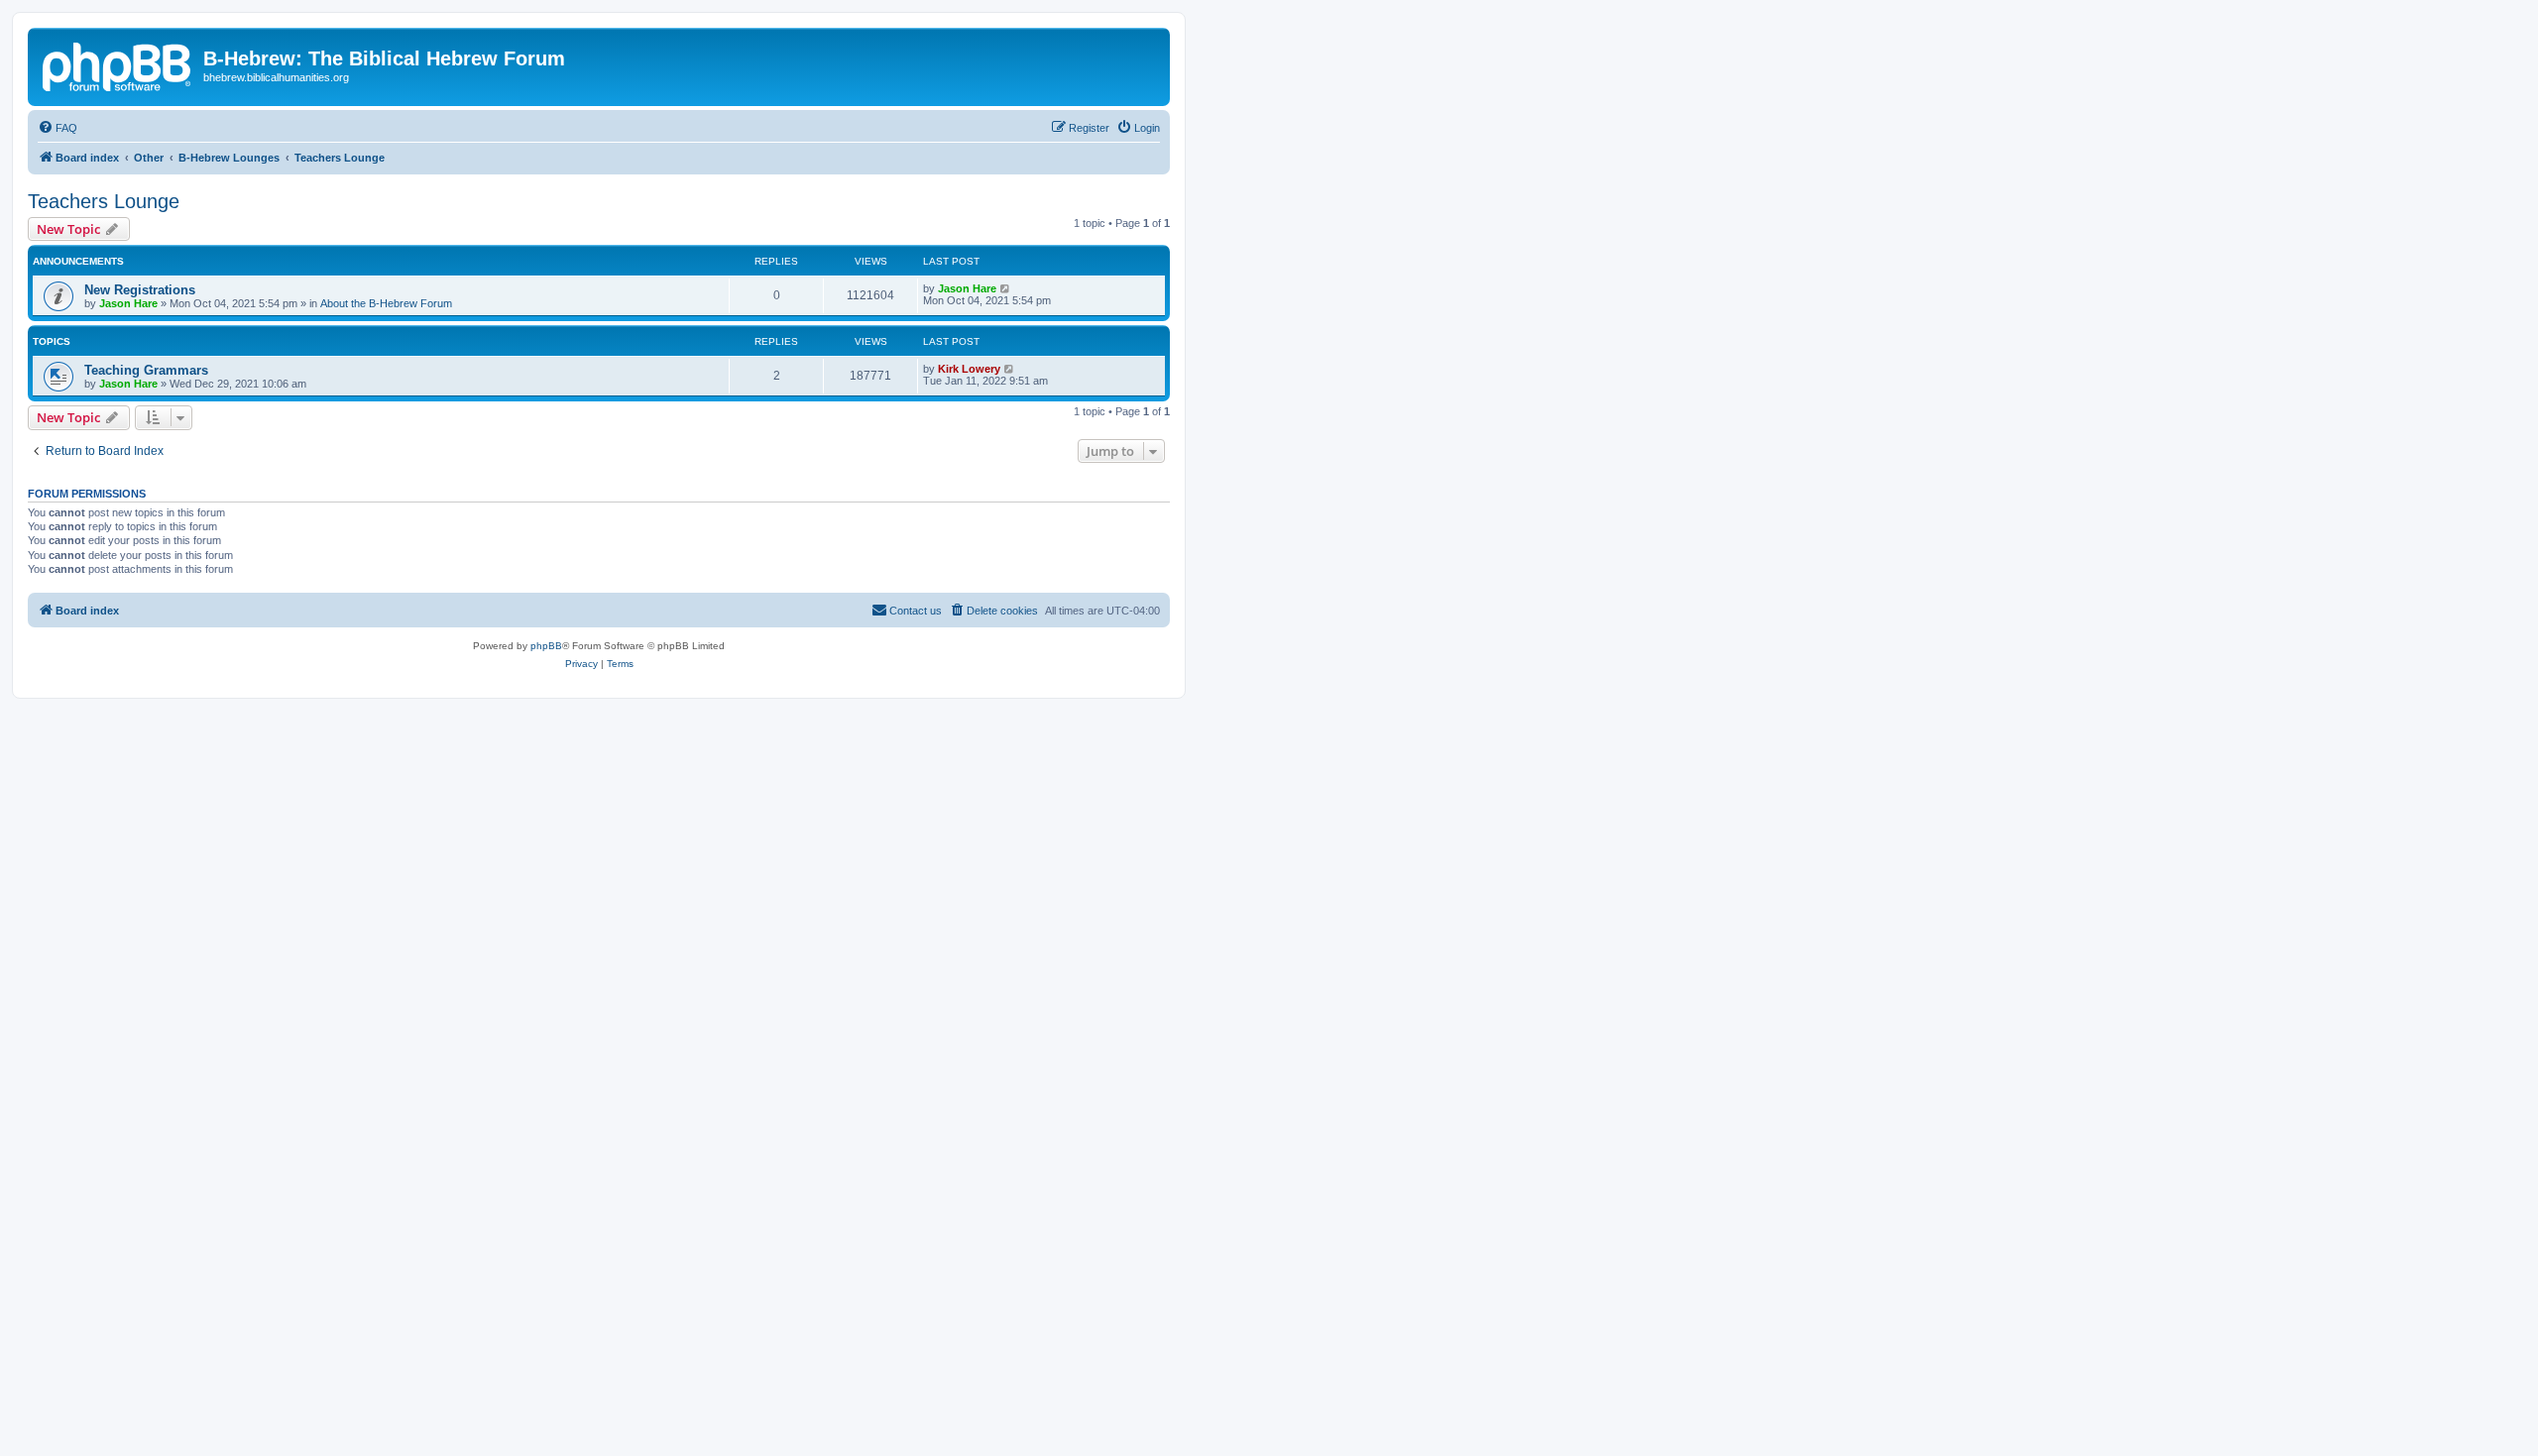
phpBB (546, 646)
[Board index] (118, 64)
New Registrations (140, 290)
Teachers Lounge (104, 201)
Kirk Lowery (969, 369)
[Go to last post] (1006, 288)
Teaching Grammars (146, 370)
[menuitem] (58, 128)
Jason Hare (128, 303)
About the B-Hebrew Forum (386, 303)
